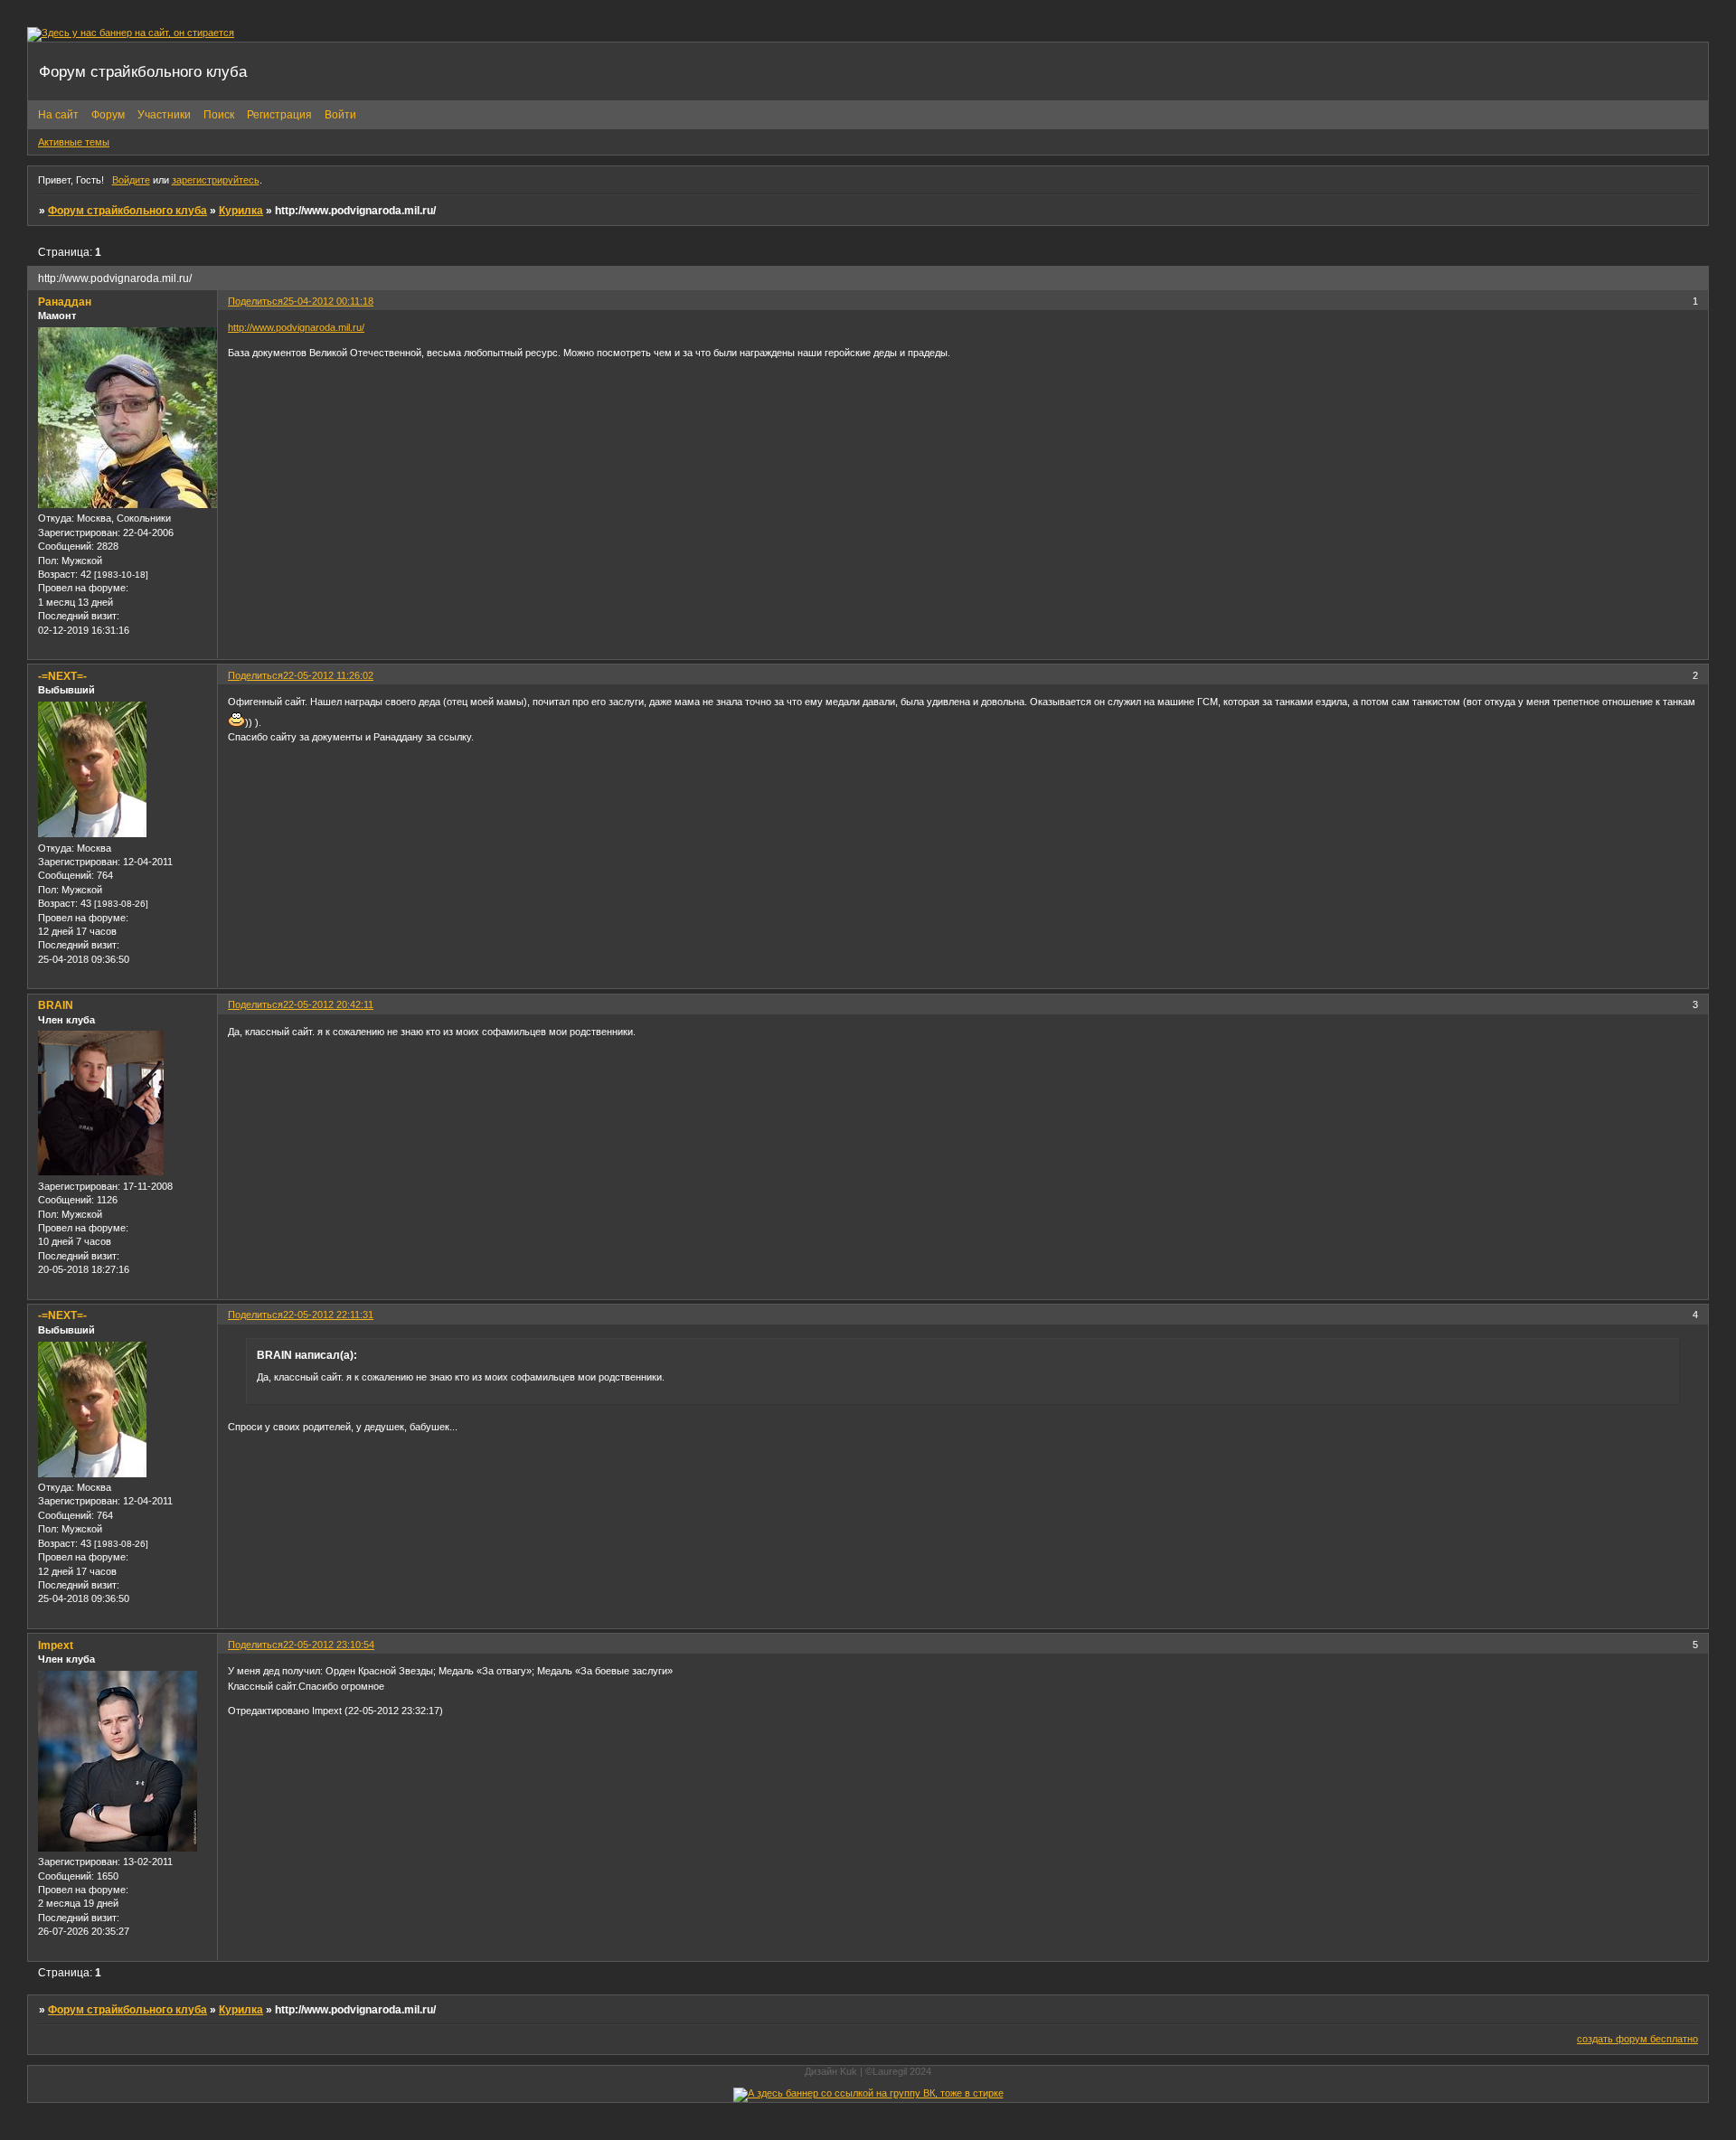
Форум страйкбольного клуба (127, 211)
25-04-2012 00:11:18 (328, 301)
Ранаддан (65, 302)
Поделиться (255, 301)
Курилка (241, 211)
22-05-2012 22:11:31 (328, 1315)
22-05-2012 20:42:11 (328, 1004)
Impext (56, 1645)
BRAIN (56, 1005)
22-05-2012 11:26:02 (328, 675)
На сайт (58, 115)
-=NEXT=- (62, 676)
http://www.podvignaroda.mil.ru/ (296, 327)
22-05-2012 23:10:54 (329, 1645)
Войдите (131, 180)
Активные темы (74, 142)
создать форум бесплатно (1637, 2039)
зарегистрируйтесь (216, 180)
